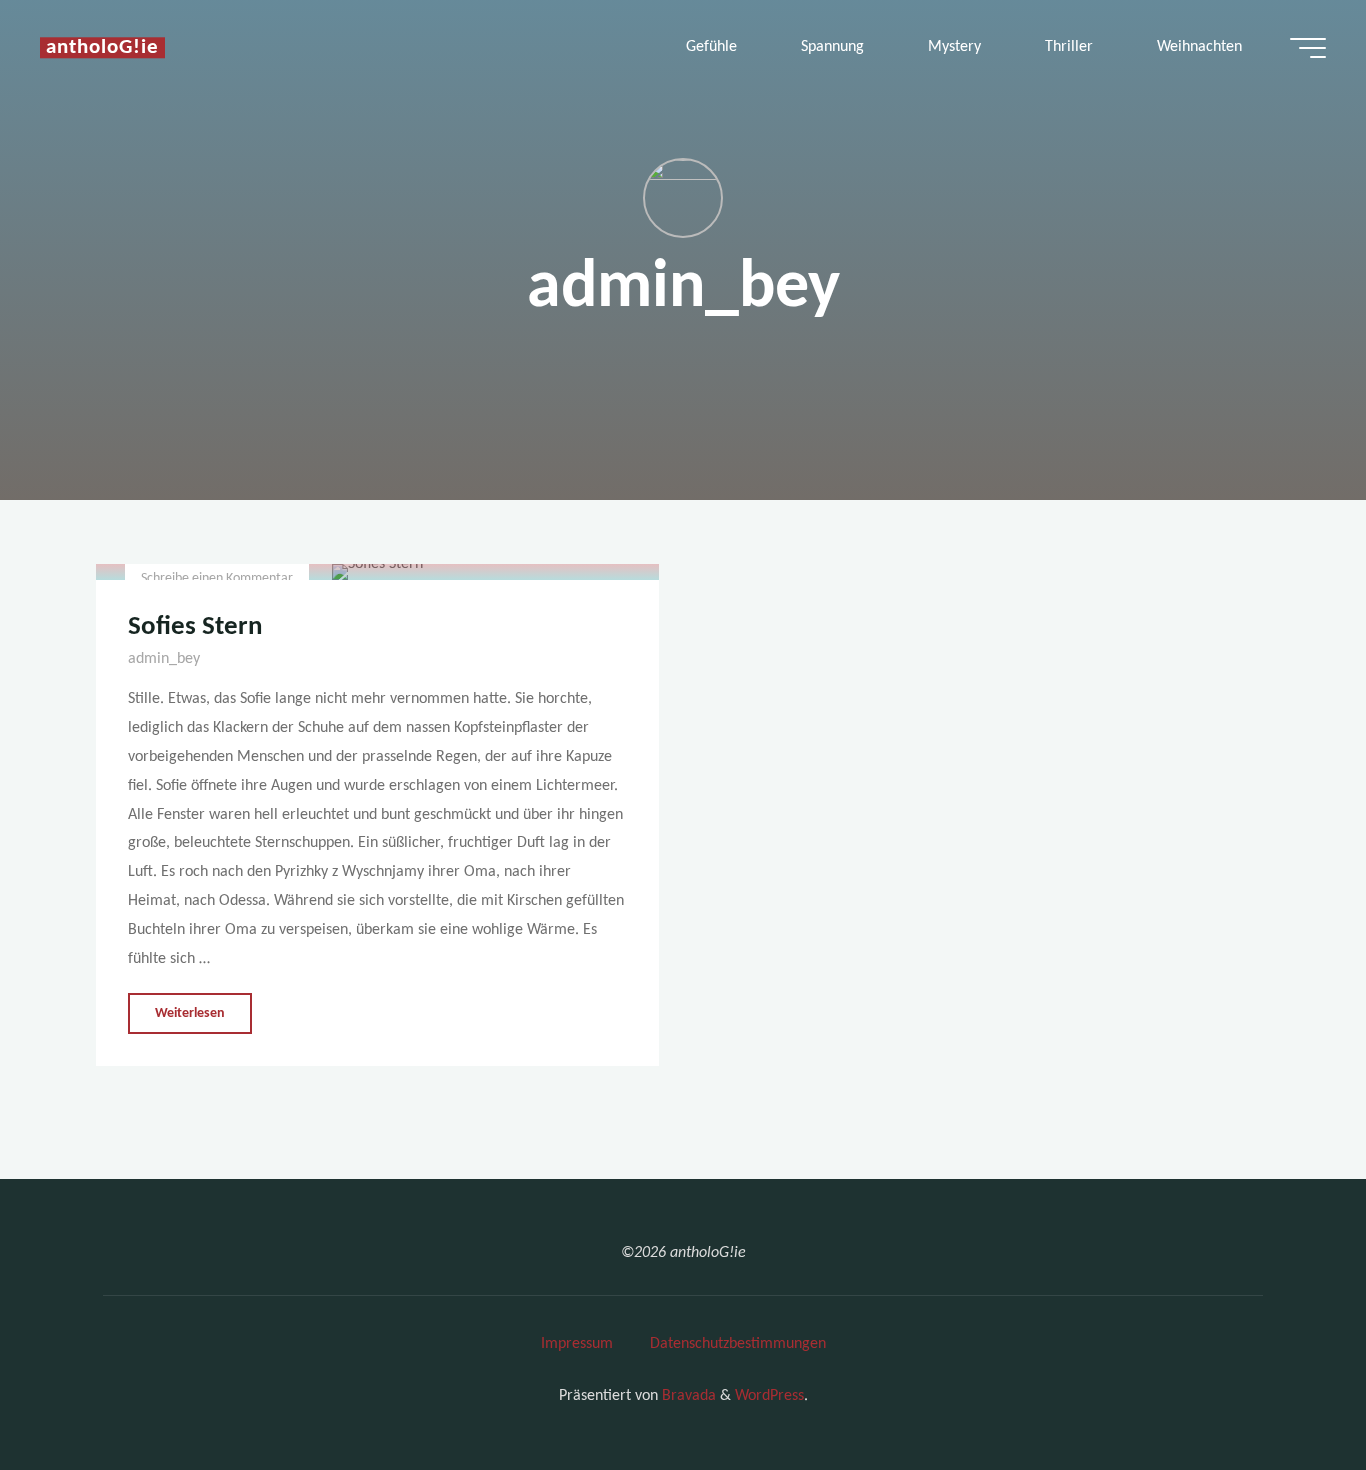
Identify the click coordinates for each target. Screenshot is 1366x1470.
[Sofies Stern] (377, 572)
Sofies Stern (195, 627)
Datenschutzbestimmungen (738, 1344)
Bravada (687, 1396)
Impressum (577, 1344)
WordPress (769, 1396)
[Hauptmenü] (1308, 48)
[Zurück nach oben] (1288, 1392)
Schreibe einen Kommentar (217, 578)
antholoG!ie (102, 47)
